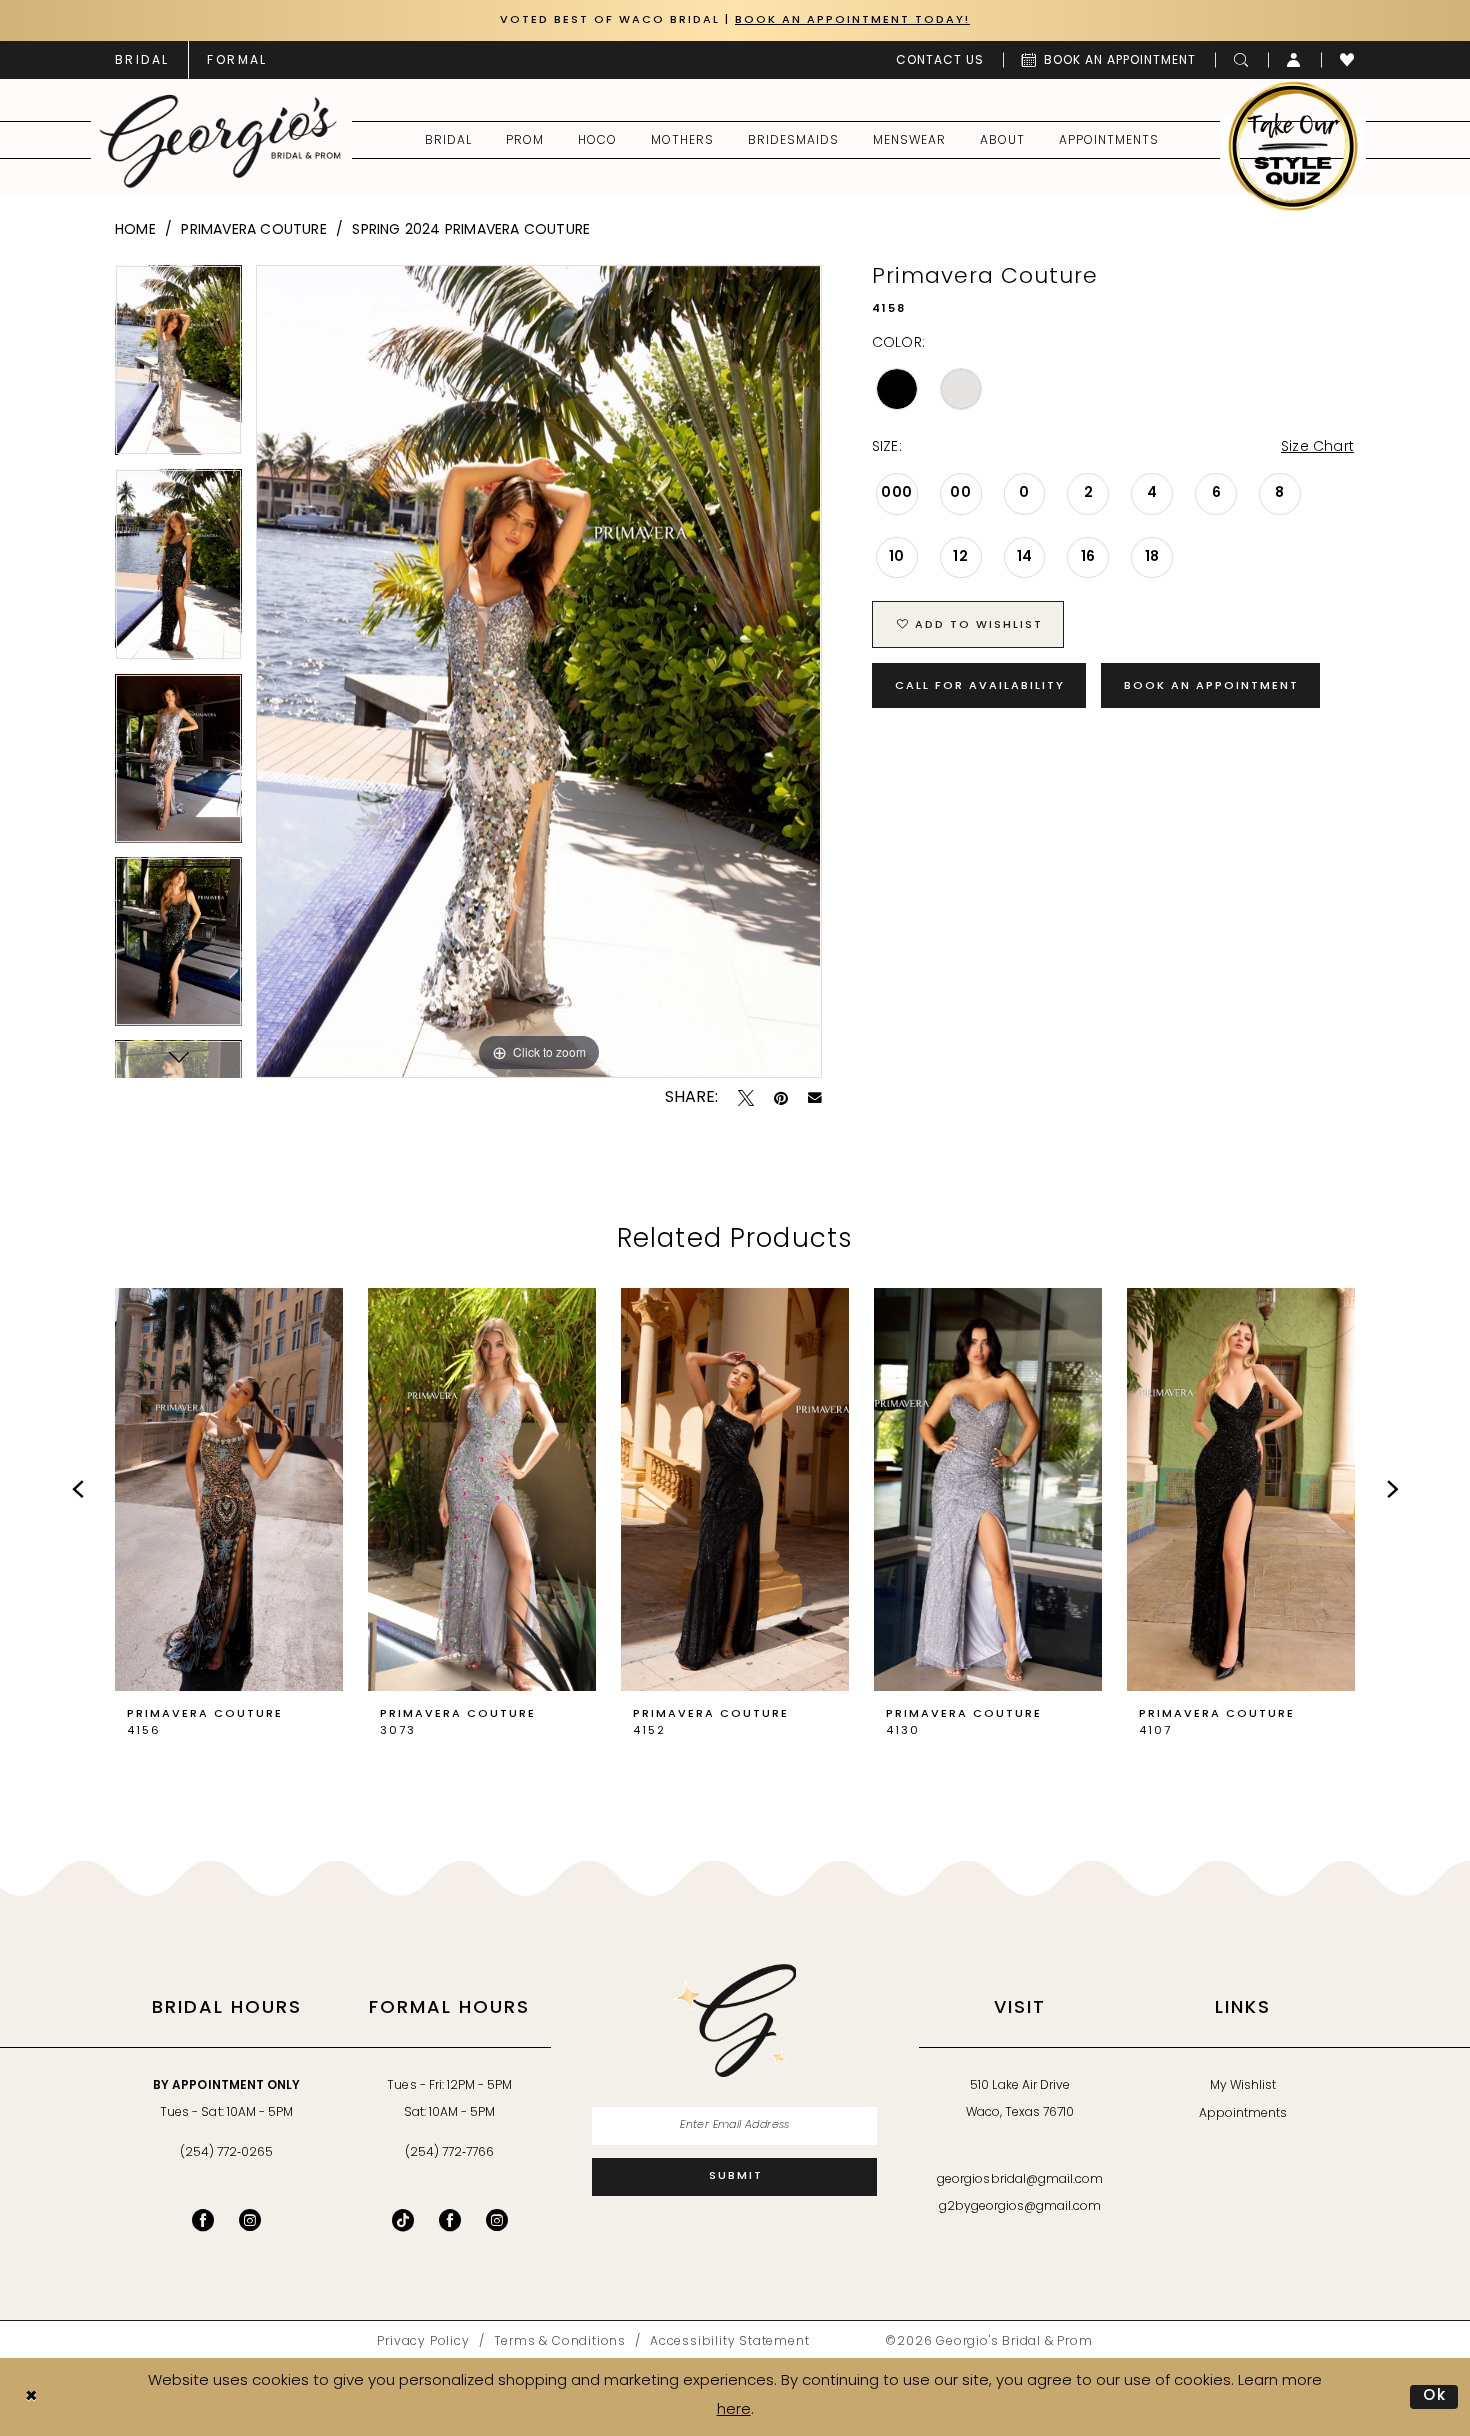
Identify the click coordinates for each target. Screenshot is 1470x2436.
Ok (1435, 2396)
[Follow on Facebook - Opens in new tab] (450, 2220)
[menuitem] (142, 60)
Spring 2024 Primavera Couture (471, 230)
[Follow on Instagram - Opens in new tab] (497, 2220)
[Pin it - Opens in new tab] (781, 1098)
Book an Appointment (1211, 686)
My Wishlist (1243, 2086)
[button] (1294, 60)
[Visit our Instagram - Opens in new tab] (250, 2220)
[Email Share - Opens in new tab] (815, 1098)
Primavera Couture (253, 230)
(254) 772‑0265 (226, 2153)
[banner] (220, 141)
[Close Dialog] (31, 2397)
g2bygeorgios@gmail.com (1020, 2207)
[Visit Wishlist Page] (1347, 60)
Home (135, 230)
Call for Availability (980, 686)
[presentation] (229, 1490)
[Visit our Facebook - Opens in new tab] (203, 2220)
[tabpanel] (178, 367)
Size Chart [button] (1317, 447)
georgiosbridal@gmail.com (1020, 2180)
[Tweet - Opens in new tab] (746, 1098)
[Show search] (1241, 60)
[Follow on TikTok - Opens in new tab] (403, 2220)
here (734, 2410)
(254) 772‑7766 (449, 2153)
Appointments (1243, 2114)
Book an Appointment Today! (852, 20)
